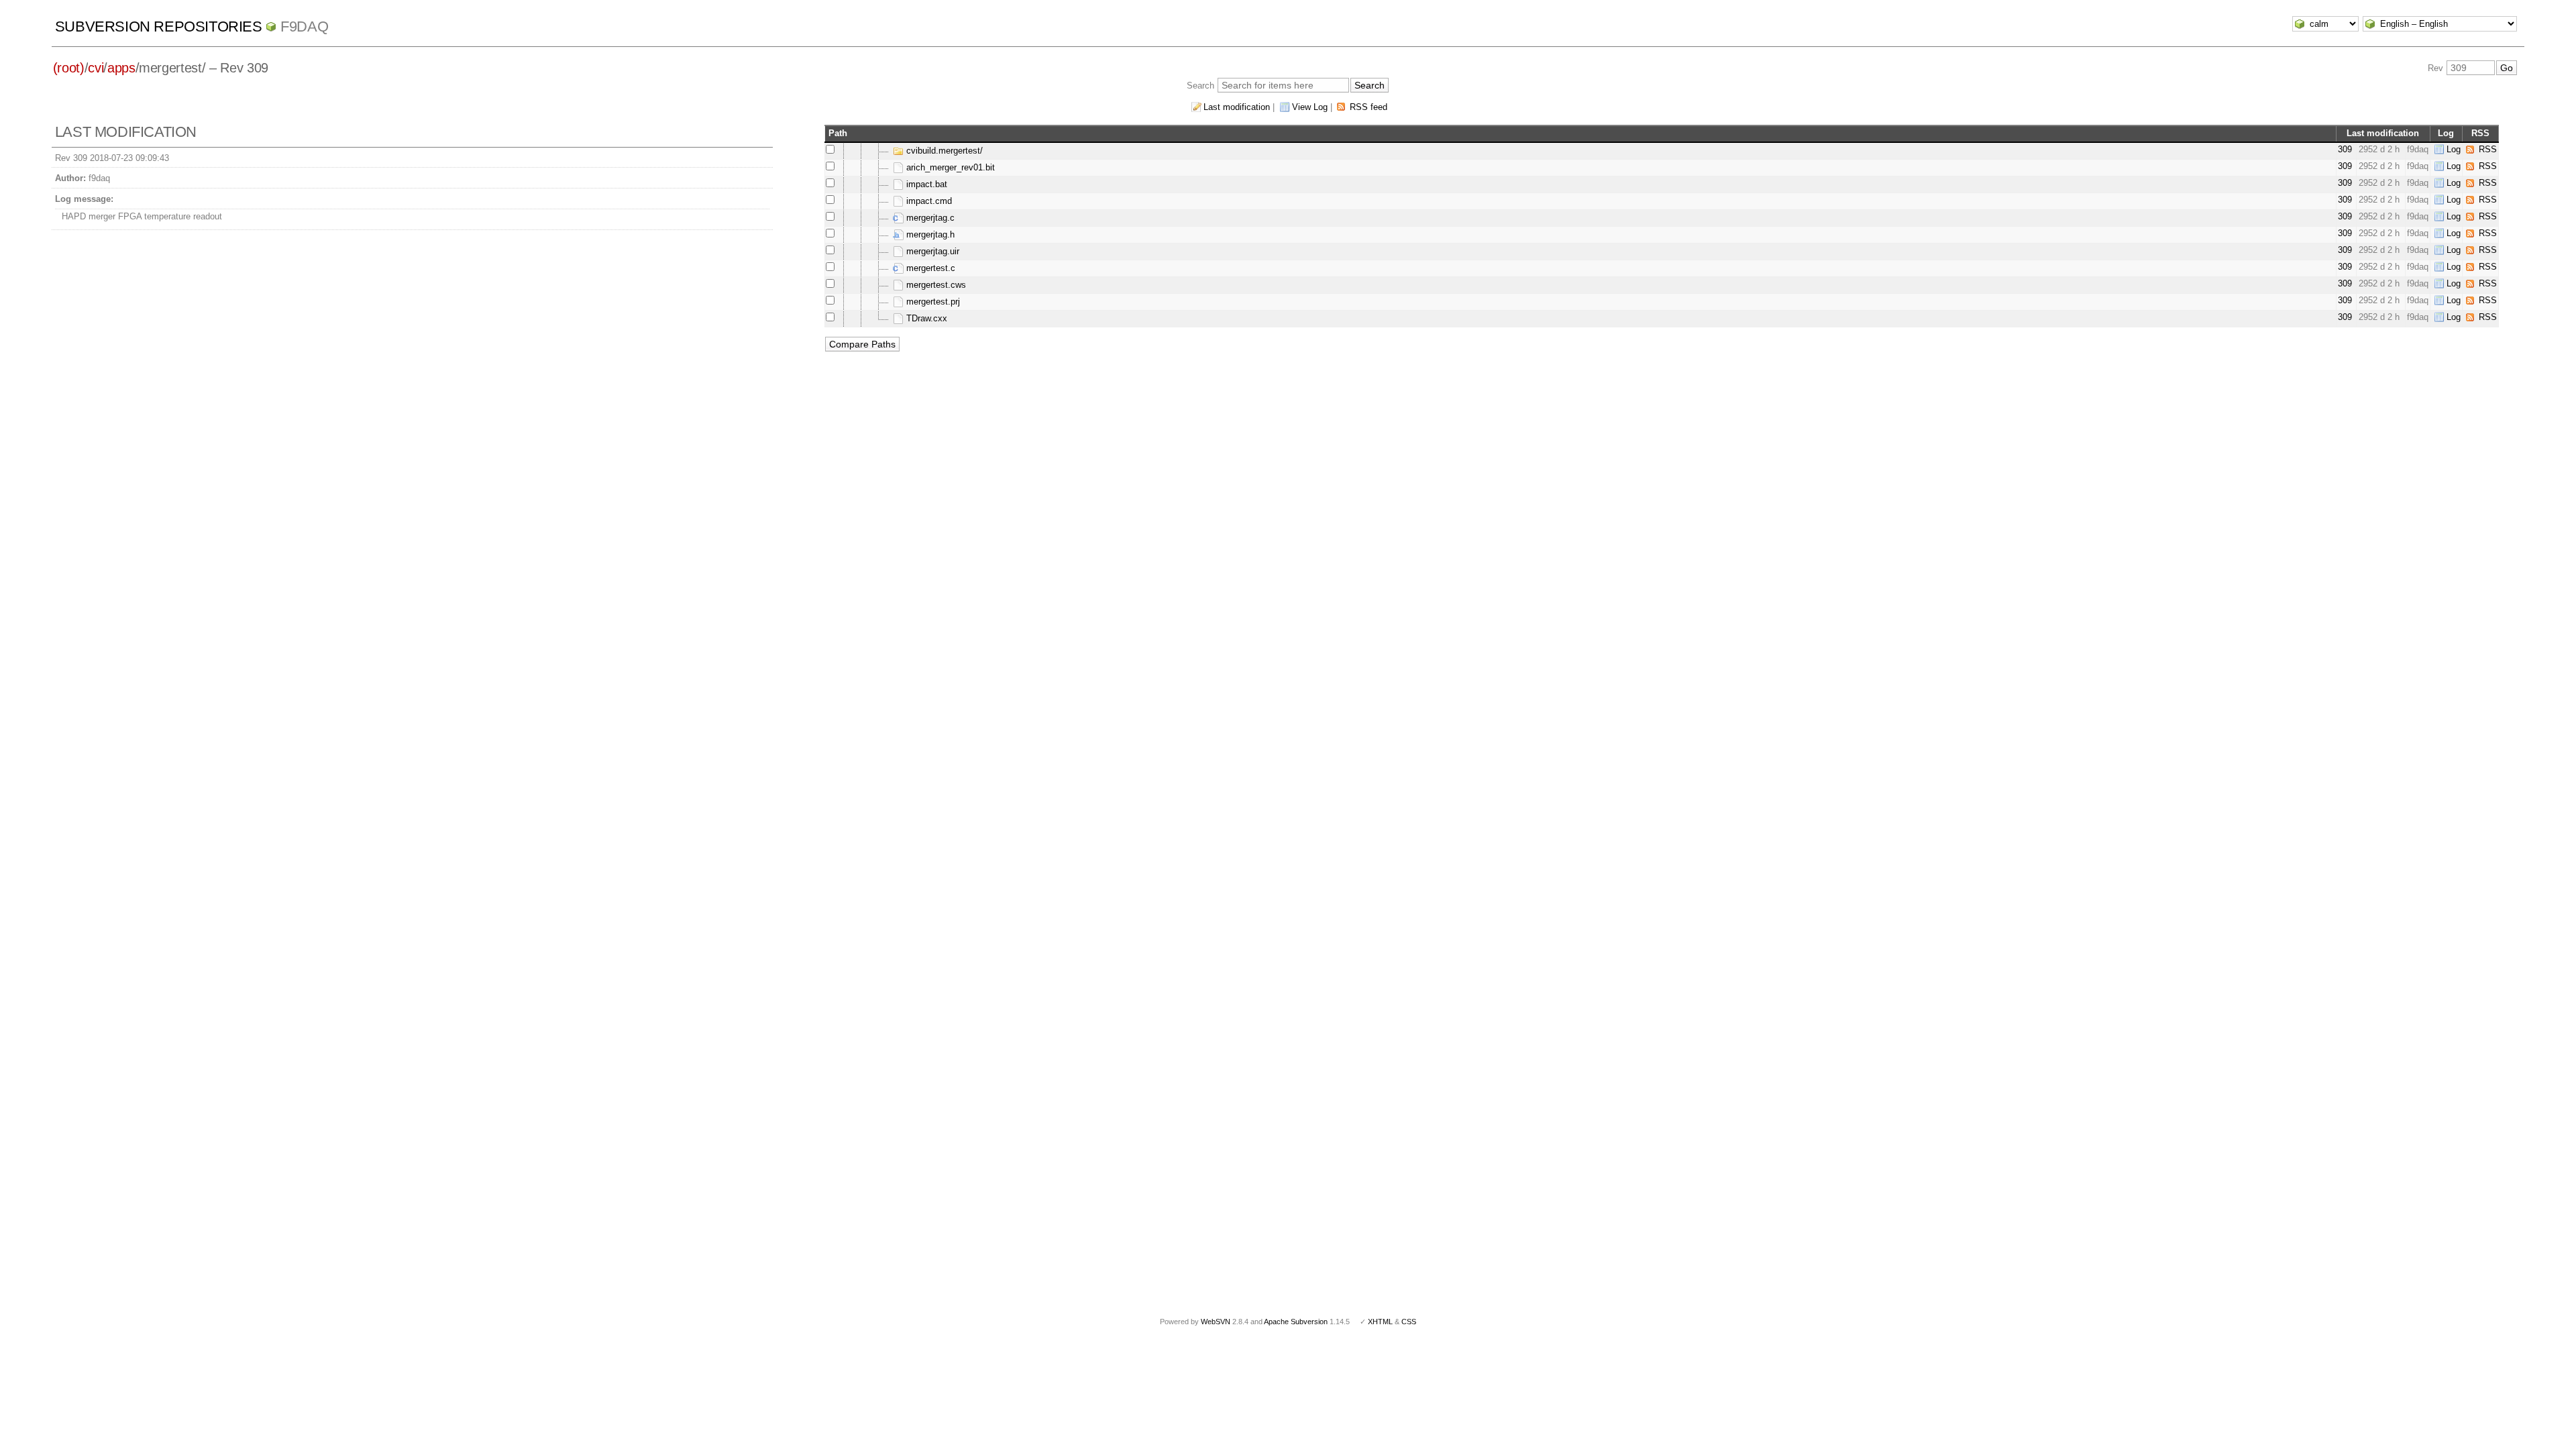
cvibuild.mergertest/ (943, 151)
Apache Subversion (1296, 1322)
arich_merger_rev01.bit (949, 167)
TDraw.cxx (925, 318)
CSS (1409, 1322)
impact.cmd (928, 201)
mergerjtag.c (929, 218)
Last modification (1237, 107)
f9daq (304, 26)
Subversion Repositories (159, 26)
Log (2454, 149)
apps (121, 68)
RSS (2488, 149)
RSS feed (1368, 107)
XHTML (1380, 1322)
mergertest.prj (932, 302)
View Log (1310, 107)
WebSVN (1216, 1322)
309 (2345, 149)
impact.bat (925, 184)
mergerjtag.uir (931, 251)
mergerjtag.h (929, 234)
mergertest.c (929, 268)
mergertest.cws (935, 285)
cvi (96, 68)
